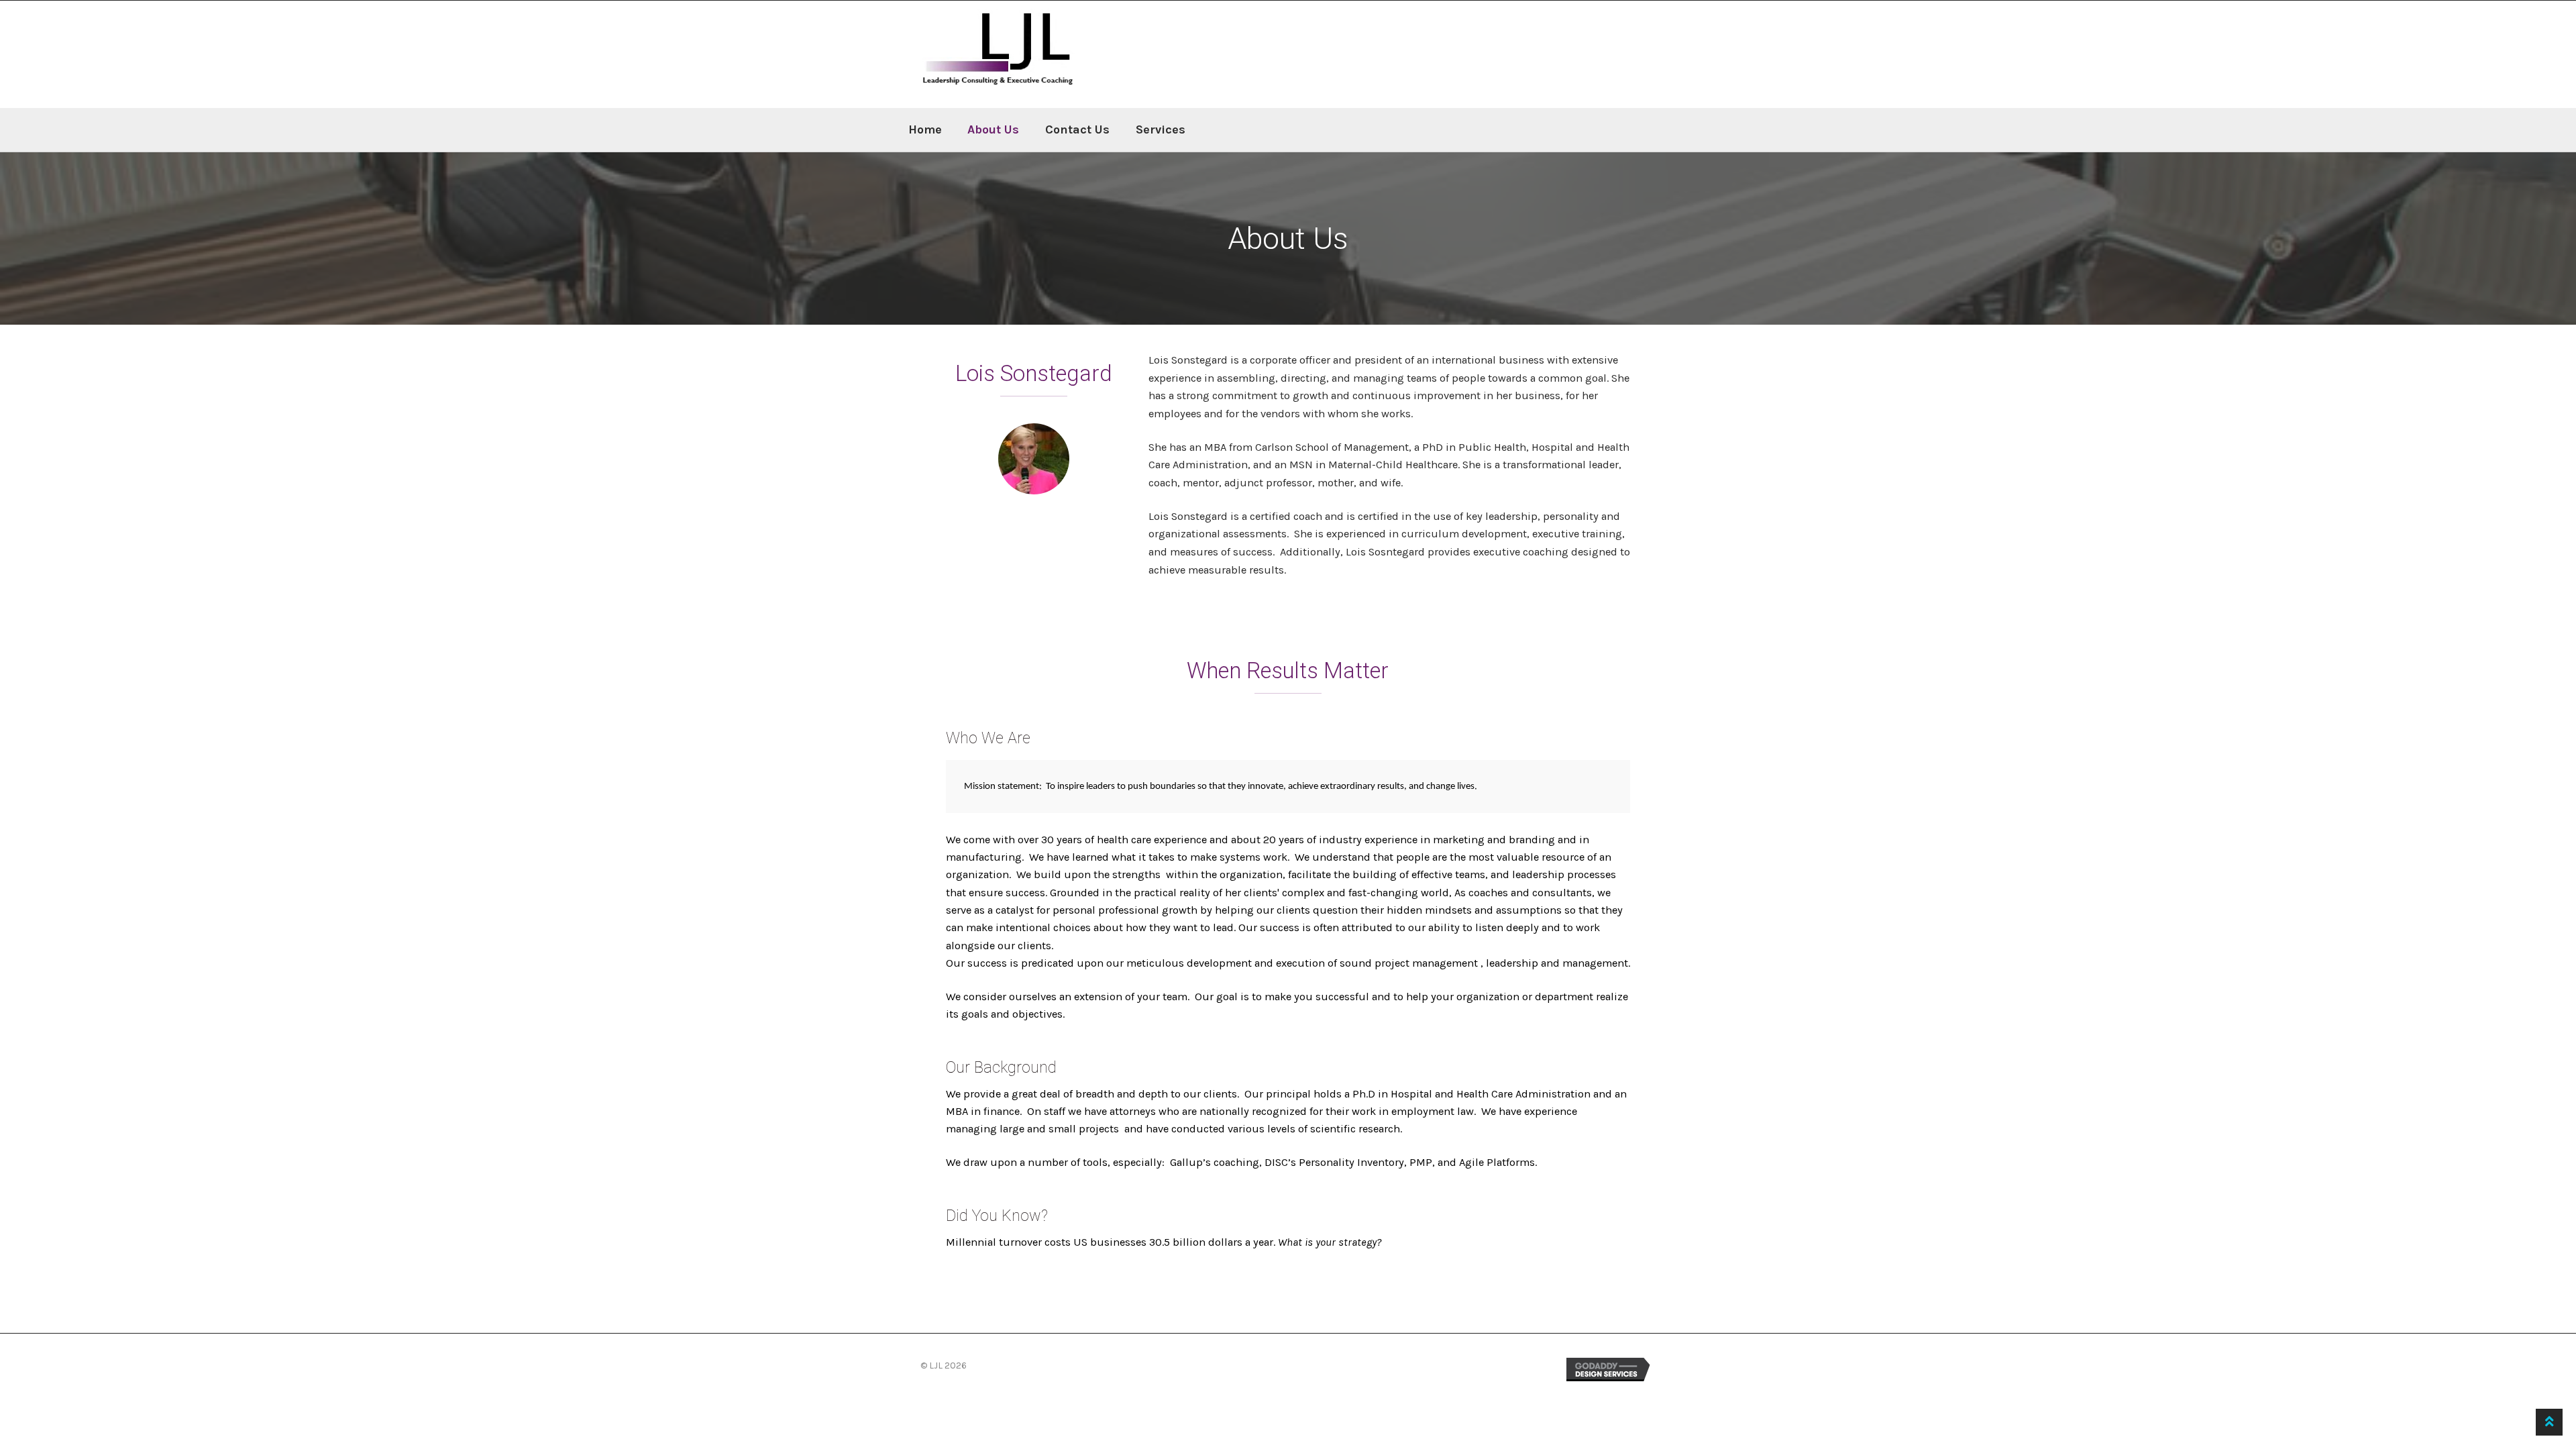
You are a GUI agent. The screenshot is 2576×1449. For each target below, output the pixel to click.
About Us (993, 129)
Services (1161, 129)
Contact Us (1077, 129)
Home (925, 129)
